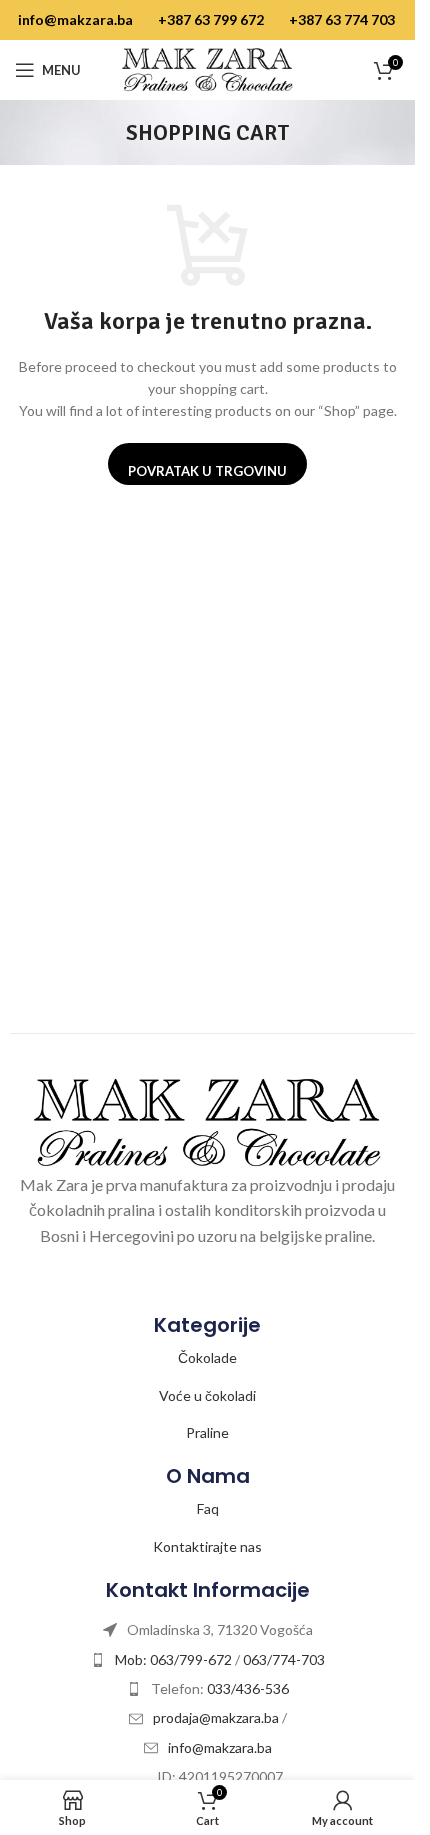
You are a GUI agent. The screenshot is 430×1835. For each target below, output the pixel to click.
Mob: (132, 1659)
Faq (208, 1508)
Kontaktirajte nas (207, 1546)
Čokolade (207, 1357)
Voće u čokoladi (207, 1395)
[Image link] (207, 1120)
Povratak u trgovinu (207, 471)
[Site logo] (208, 68)
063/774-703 (284, 1659)
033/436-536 (248, 1688)
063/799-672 (191, 1659)
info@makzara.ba (75, 19)
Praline (207, 1432)
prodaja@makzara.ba (217, 1717)
